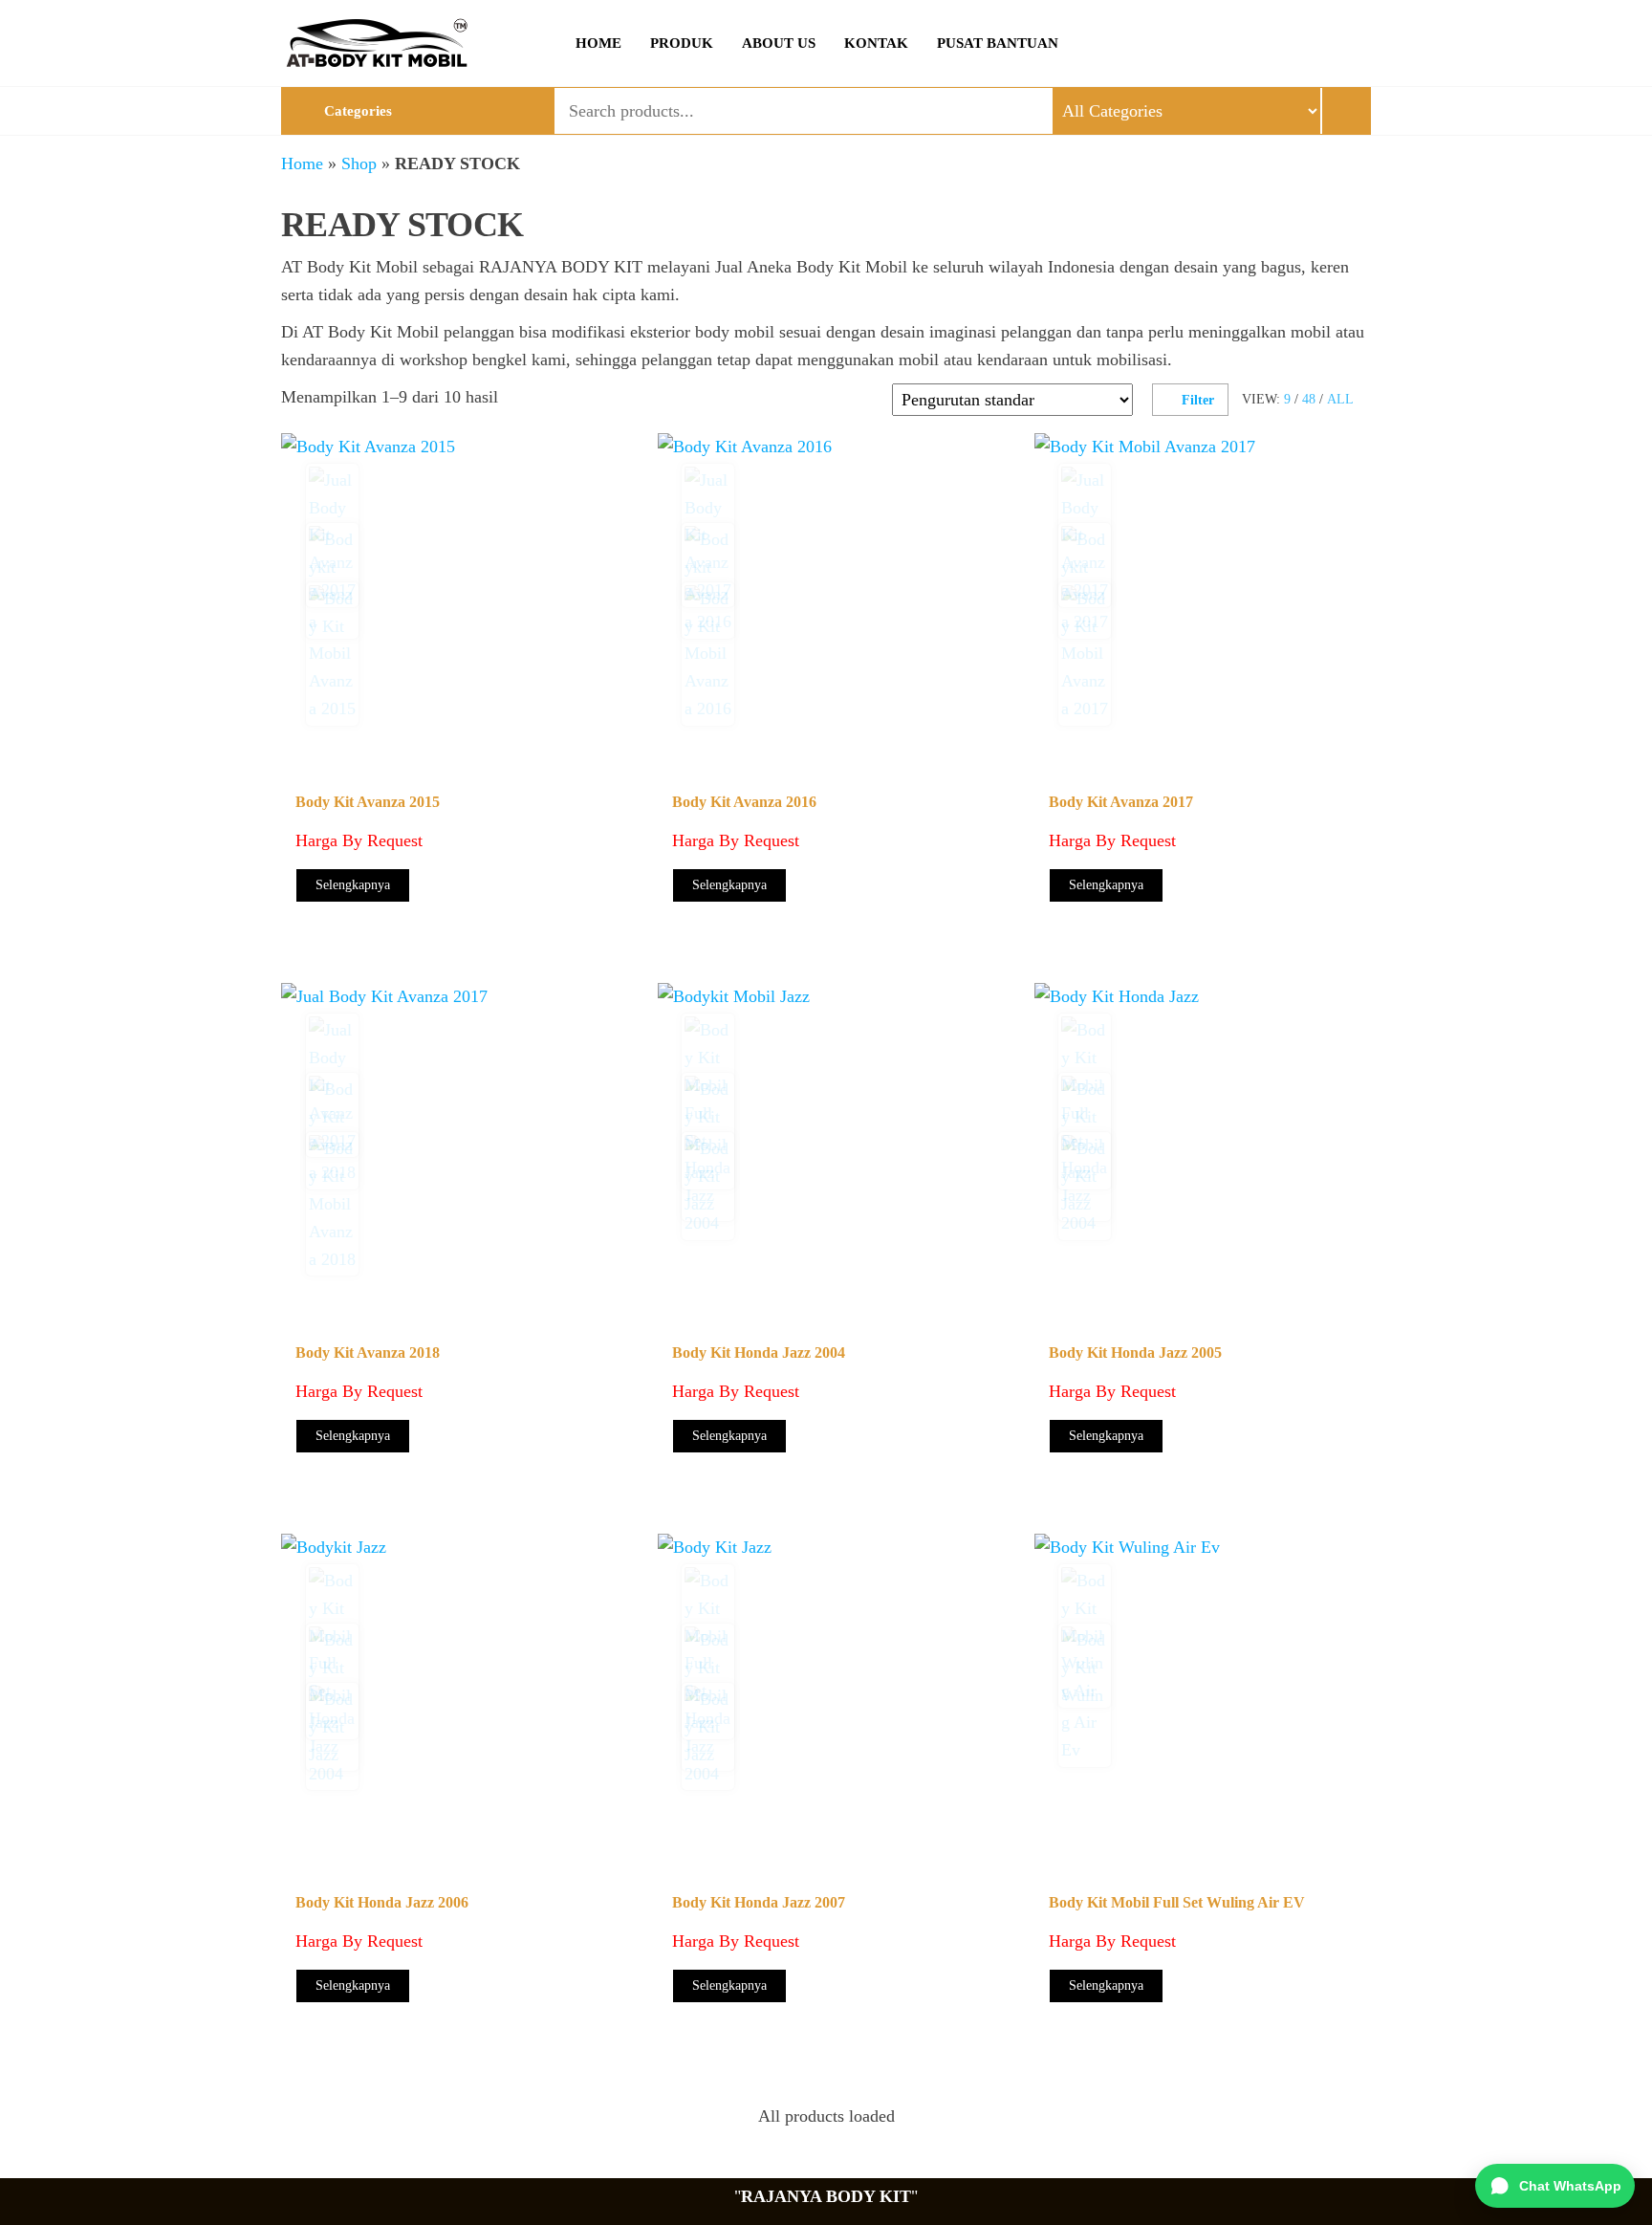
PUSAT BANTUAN (998, 43)
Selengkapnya (353, 885)
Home (302, 164)
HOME (598, 43)
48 (1309, 399)
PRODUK (682, 43)
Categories (358, 111)
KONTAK (876, 43)
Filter (1198, 400)
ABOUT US (779, 43)
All (1340, 399)
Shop (359, 164)
